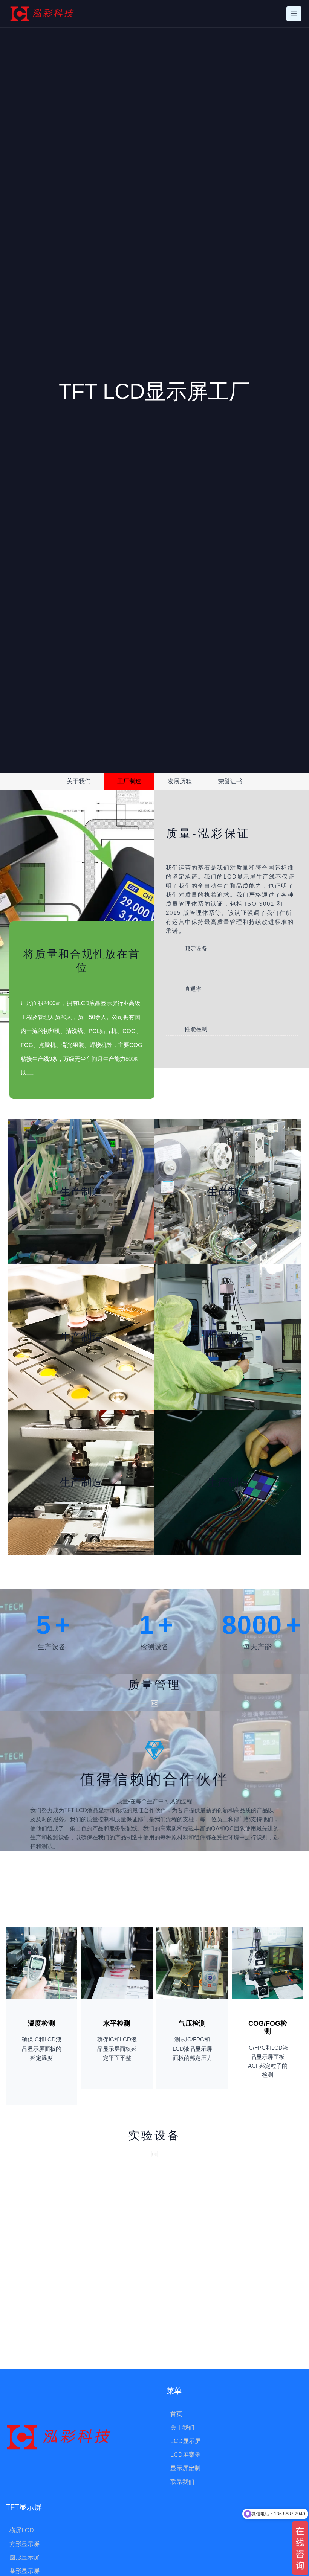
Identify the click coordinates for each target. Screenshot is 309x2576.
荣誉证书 (230, 781)
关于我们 (79, 781)
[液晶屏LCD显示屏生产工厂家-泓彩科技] (42, 14)
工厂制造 (129, 781)
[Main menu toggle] (294, 14)
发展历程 (180, 781)
